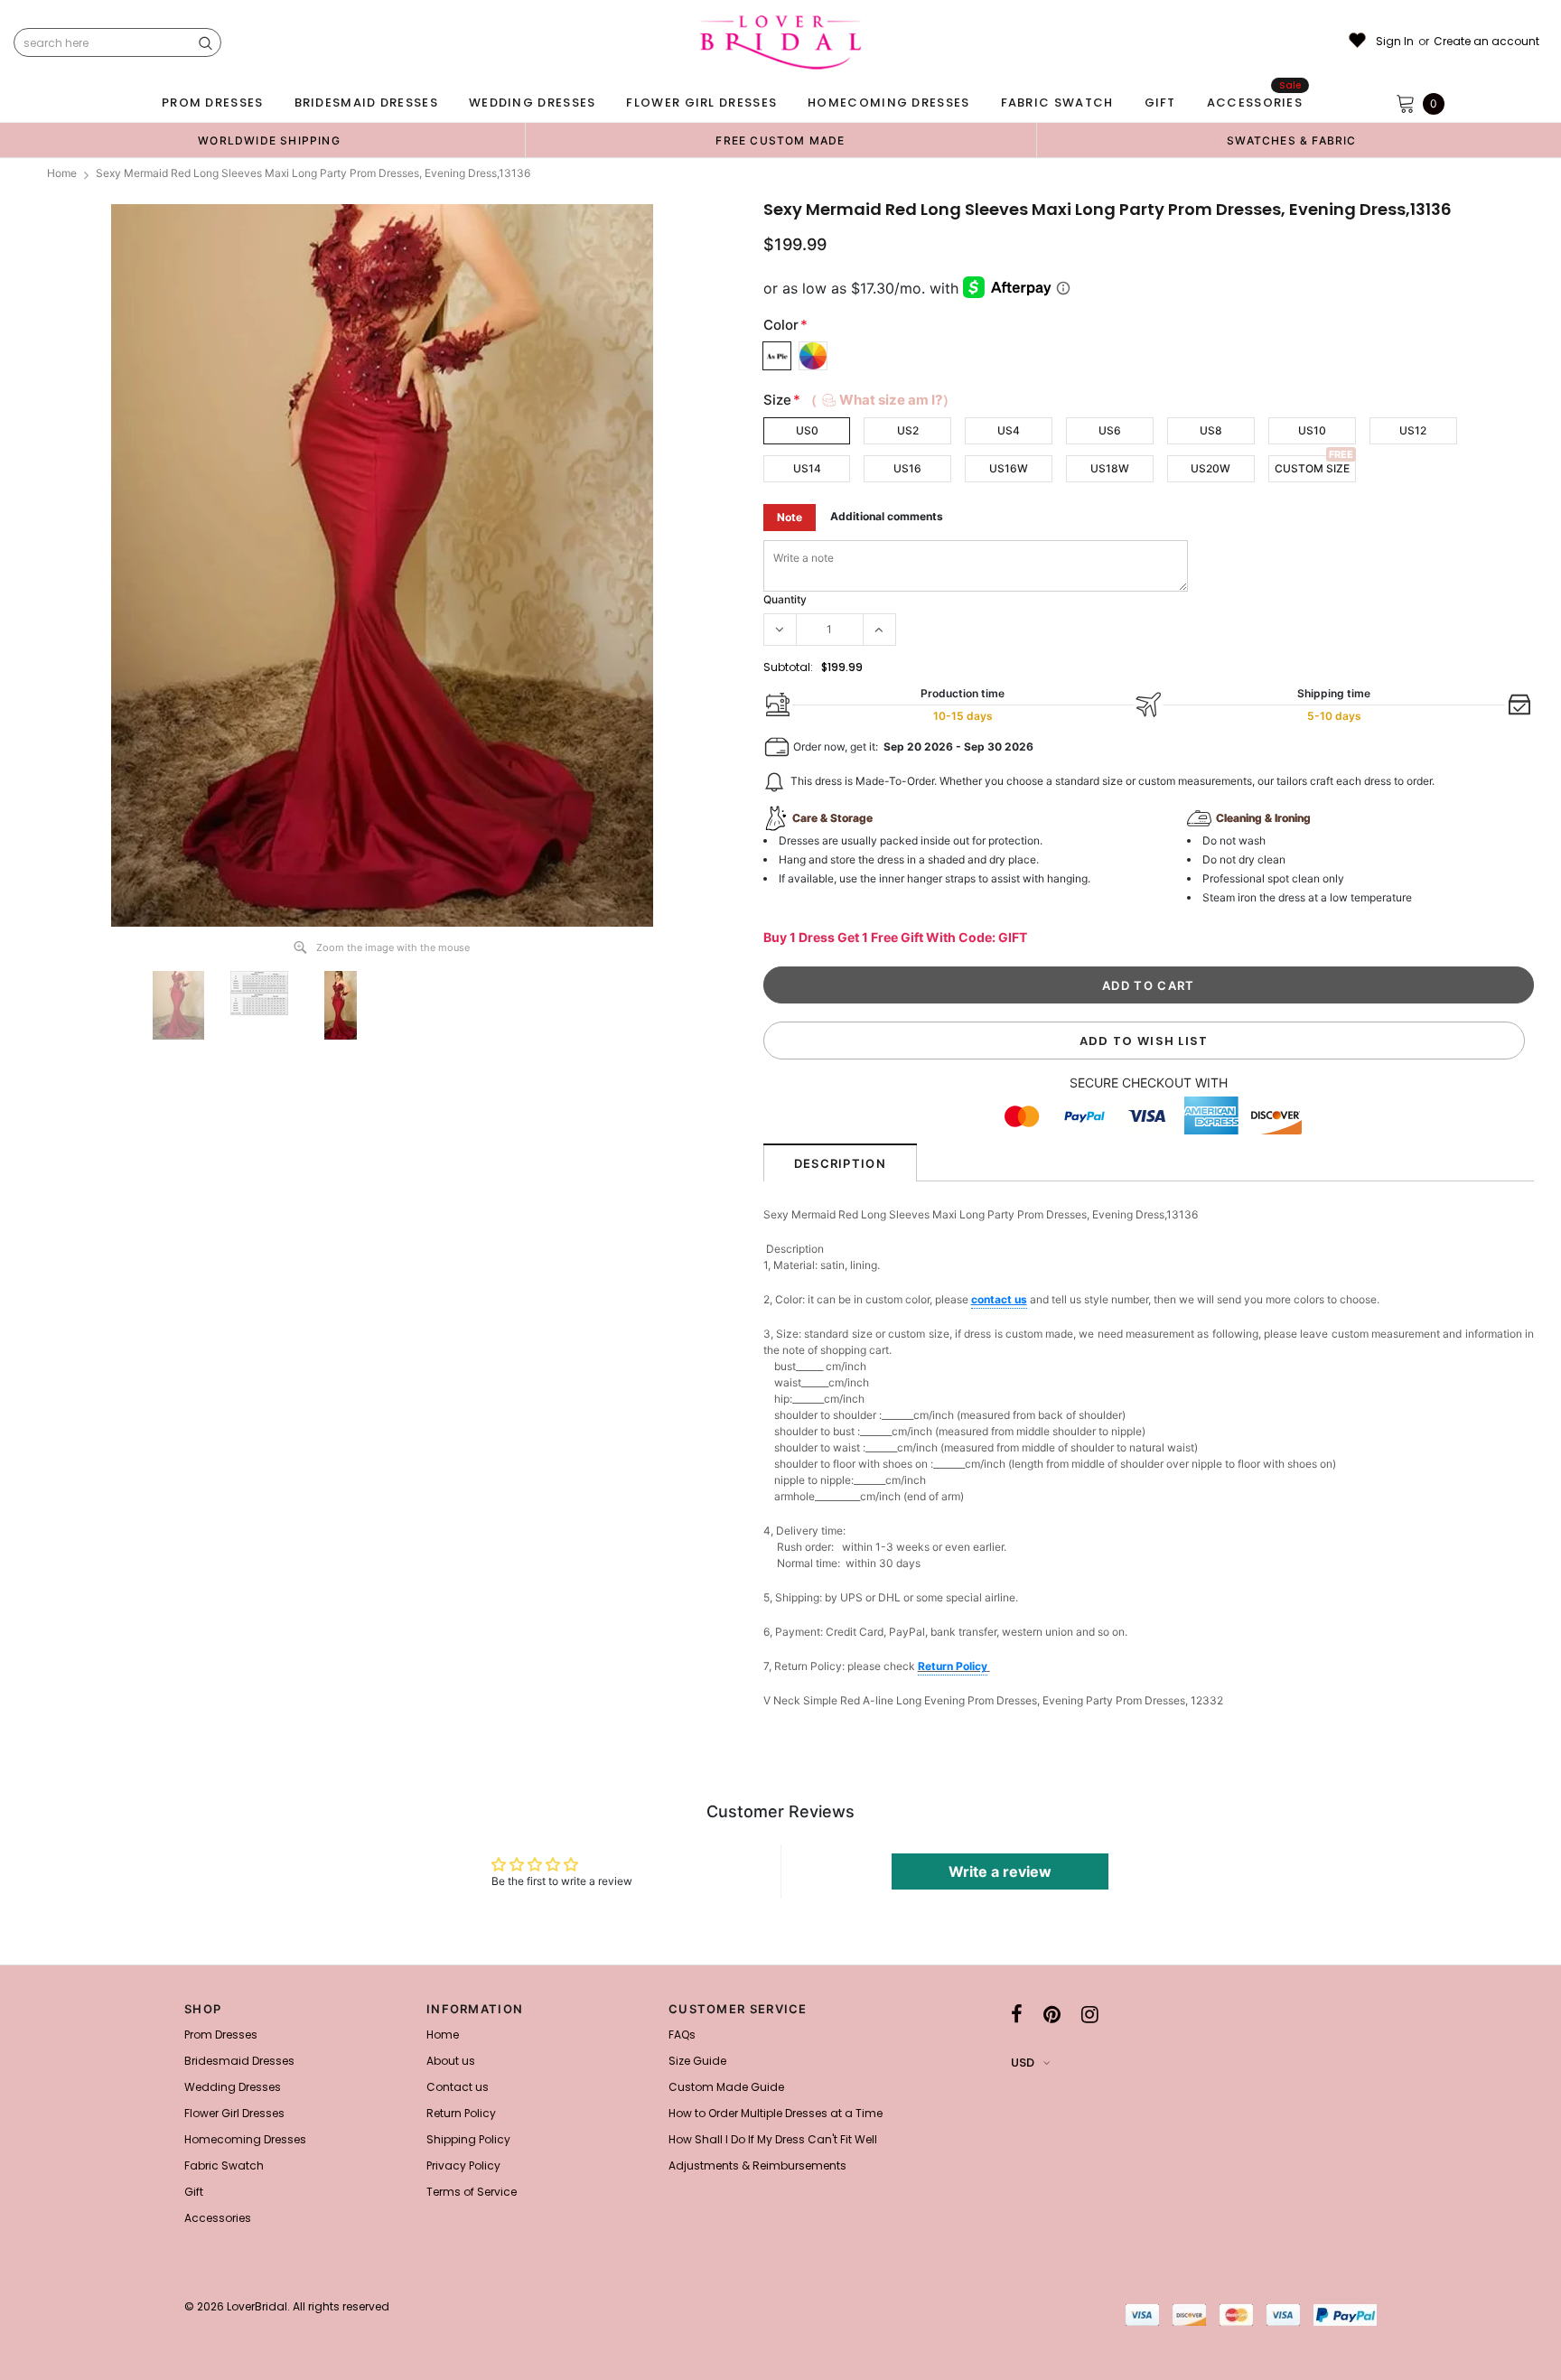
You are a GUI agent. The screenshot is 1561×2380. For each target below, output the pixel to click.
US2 (908, 430)
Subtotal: (788, 667)
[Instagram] (1090, 2014)
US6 (1110, 430)
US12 (1413, 430)
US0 (807, 430)
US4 (1009, 430)
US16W (1009, 468)
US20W (1210, 468)
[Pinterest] (1052, 2014)
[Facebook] (1017, 2014)
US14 (807, 468)
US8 (1211, 430)
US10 (1312, 430)
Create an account (1486, 42)
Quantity (785, 599)
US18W (1110, 468)
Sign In (1395, 42)
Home (62, 173)
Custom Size (1312, 468)
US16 (907, 468)
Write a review (1000, 1871)
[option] (269, 140)
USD (1023, 2063)
